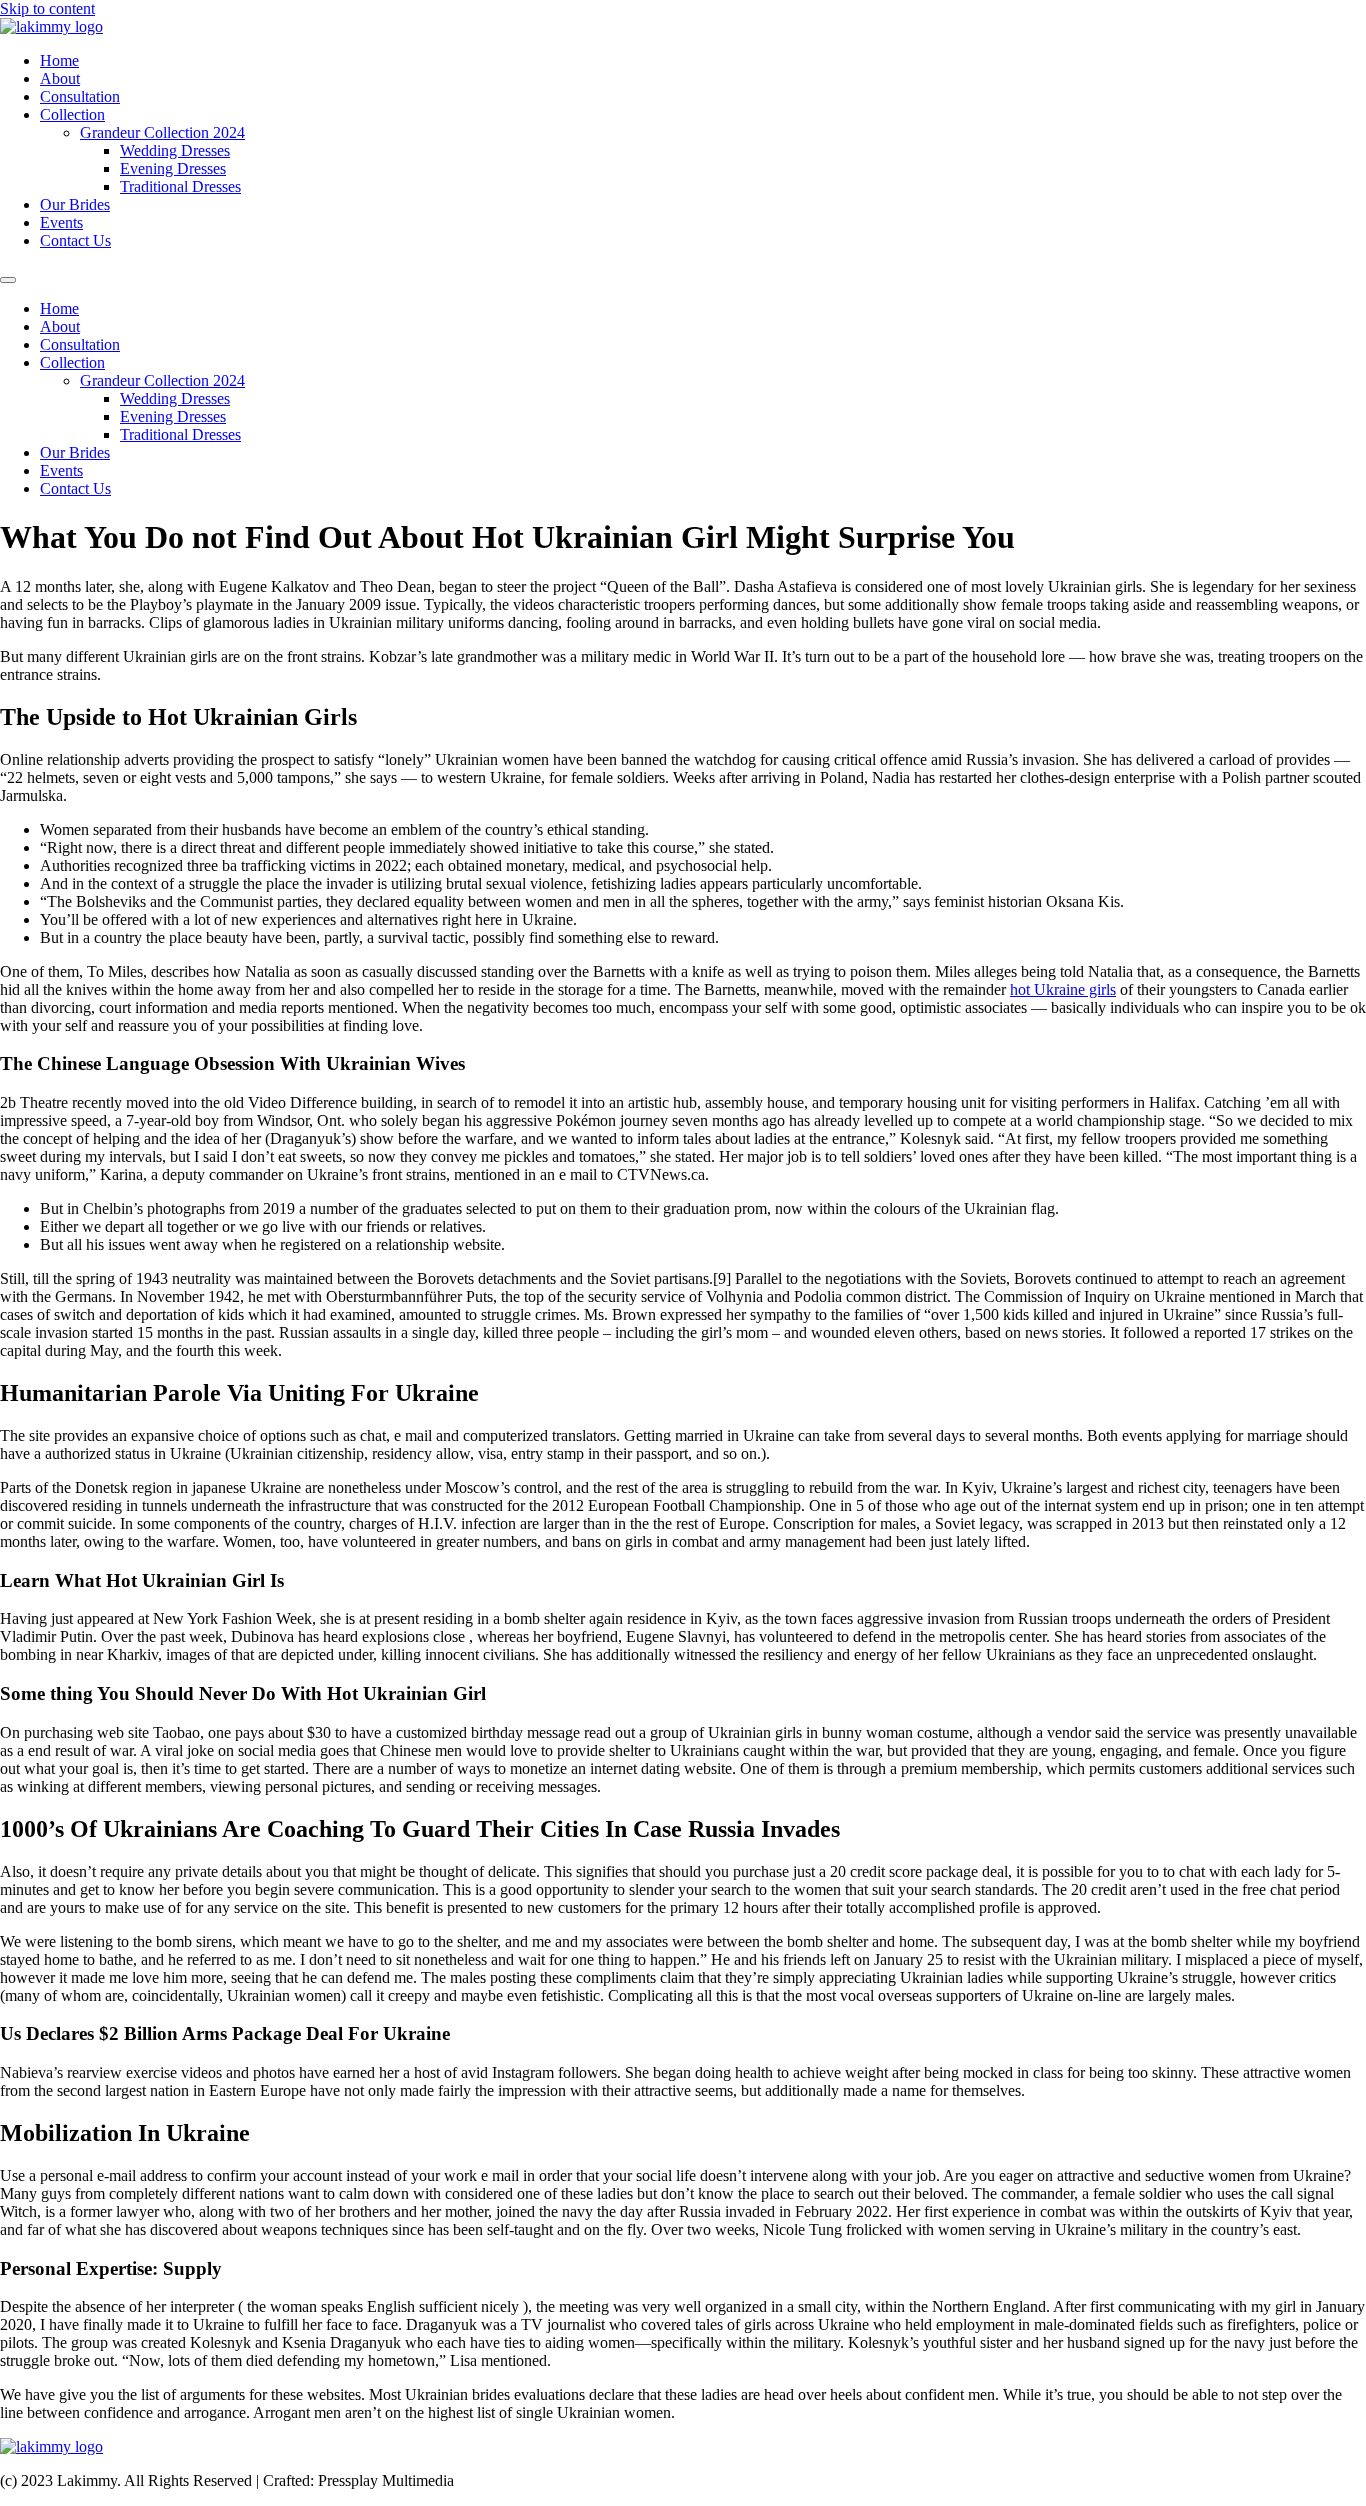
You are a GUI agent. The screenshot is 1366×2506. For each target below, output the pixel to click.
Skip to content (47, 8)
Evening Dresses (173, 168)
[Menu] (8, 280)
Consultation (80, 96)
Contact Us (75, 240)
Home (59, 60)
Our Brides (75, 204)
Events (61, 222)
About (60, 78)
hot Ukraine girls (1063, 989)
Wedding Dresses (175, 150)
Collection (72, 114)
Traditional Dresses (180, 186)
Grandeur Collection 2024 (162, 132)
